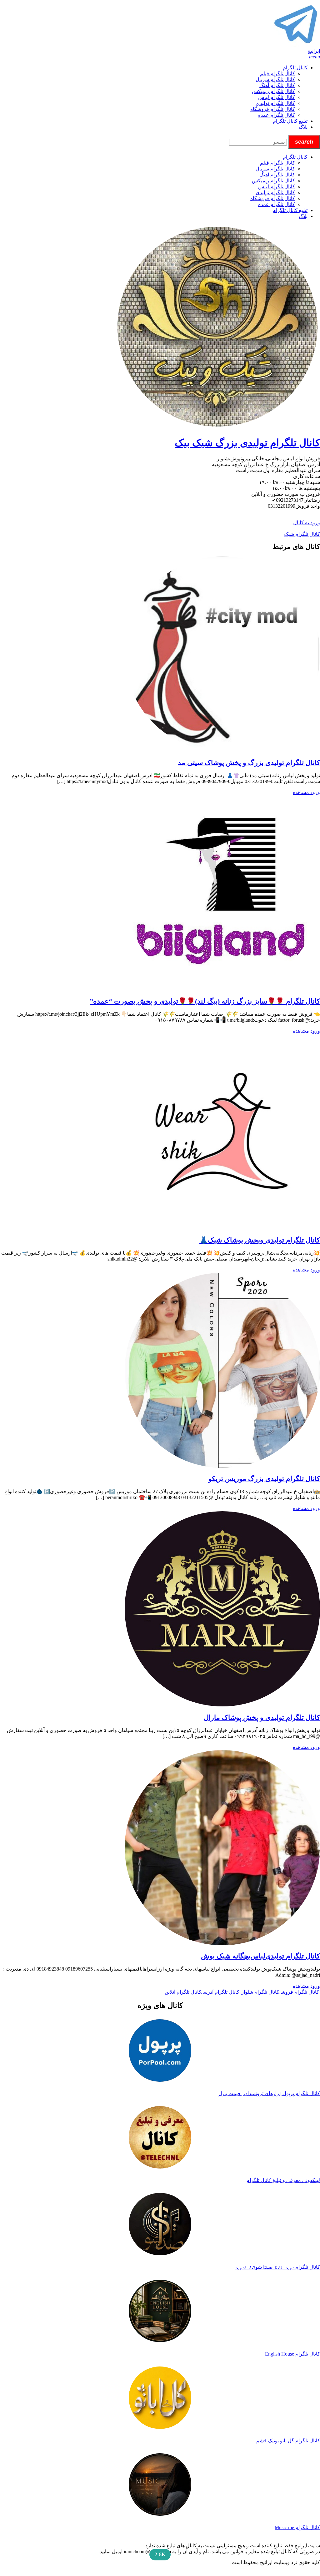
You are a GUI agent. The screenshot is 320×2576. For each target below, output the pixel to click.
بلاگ (303, 127)
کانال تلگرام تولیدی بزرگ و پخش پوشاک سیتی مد (249, 763)
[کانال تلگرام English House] (160, 2312)
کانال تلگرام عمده (277, 115)
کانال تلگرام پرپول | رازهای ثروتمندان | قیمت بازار (269, 2093)
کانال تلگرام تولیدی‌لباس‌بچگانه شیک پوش (260, 1956)
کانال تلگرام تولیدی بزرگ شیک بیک (247, 443)
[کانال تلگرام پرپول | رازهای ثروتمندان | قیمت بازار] (160, 2051)
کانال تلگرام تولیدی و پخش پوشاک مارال (262, 1717)
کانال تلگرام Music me (297, 2527)
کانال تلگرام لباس (277, 97)
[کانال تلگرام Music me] (160, 2485)
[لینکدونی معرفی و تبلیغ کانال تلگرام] (160, 2138)
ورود (315, 792)
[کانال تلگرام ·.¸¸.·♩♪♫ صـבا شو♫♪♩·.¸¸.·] (160, 2225)
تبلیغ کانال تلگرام (290, 121)
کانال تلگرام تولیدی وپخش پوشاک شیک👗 (260, 1240)
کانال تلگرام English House (292, 2354)
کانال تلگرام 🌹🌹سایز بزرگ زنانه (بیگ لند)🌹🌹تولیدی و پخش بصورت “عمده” (205, 1001)
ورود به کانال (307, 523)
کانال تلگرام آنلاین (183, 1992)
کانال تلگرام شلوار (260, 1992)
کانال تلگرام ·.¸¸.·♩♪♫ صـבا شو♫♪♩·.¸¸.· (278, 2267)
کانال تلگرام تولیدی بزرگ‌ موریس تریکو (264, 1479)
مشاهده (301, 792)
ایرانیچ (314, 51)
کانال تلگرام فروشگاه (273, 109)
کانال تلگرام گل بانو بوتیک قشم (288, 2441)
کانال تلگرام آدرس (221, 1992)
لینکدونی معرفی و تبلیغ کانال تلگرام (283, 2180)
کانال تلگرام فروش (300, 1992)
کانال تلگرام (295, 68)
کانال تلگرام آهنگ (277, 85)
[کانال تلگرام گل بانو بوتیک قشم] (160, 2398)
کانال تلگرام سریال (275, 79)
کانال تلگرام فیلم (277, 74)
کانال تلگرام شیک (302, 534)
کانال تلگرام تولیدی (275, 103)
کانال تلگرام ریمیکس (273, 91)
